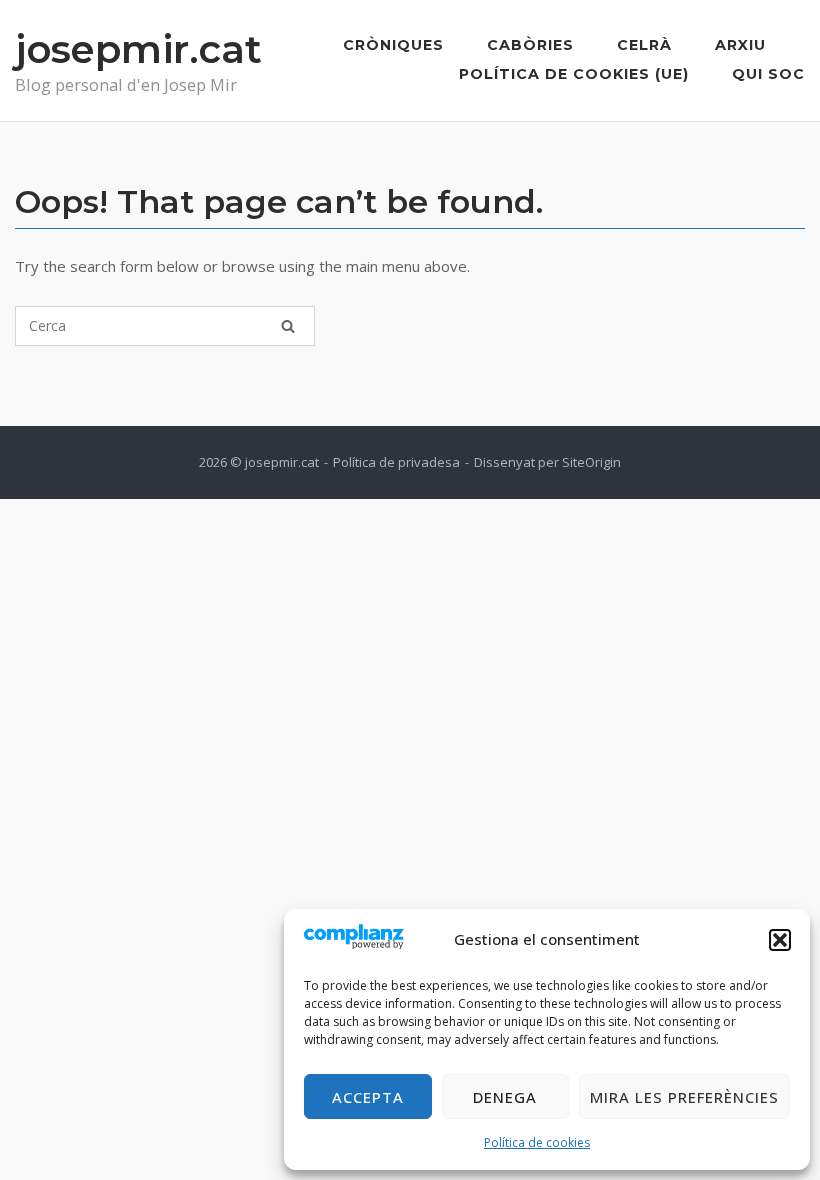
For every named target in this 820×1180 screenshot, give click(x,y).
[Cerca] (288, 326)
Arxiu (740, 45)
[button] (780, 940)
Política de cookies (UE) (574, 74)
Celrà (644, 45)
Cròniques (393, 45)
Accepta (368, 1097)
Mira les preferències (684, 1097)
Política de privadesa (396, 462)
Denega (505, 1097)
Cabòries (530, 45)
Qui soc (768, 74)
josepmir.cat (138, 49)
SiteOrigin (591, 462)
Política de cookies (537, 1142)
